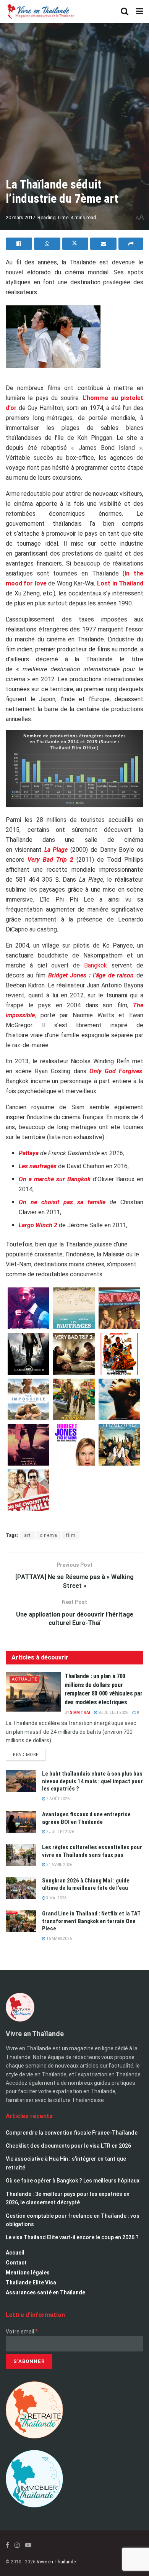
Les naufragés (38, 1166)
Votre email (22, 2332)
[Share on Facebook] (19, 244)
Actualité (25, 1679)
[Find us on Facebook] (7, 2545)
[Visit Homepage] (40, 11)
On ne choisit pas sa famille (62, 1202)
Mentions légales (28, 2273)
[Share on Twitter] (75, 244)
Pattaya (29, 1153)
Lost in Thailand (120, 583)
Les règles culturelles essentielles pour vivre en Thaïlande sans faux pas (92, 1851)
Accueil (15, 2253)
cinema (49, 1535)
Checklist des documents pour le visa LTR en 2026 (68, 2146)
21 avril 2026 (59, 1865)
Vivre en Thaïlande (56, 2562)
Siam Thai (80, 1713)
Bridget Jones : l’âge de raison (91, 975)
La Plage (56, 850)
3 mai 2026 (56, 1898)
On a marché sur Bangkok (55, 1179)
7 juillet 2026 (60, 1832)
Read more (29, 1753)
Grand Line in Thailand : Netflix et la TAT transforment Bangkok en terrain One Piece (91, 1921)
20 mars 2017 (20, 217)
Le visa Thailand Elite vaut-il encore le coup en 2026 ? (72, 2237)
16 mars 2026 (59, 1939)
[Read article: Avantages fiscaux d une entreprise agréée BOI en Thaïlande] (21, 1822)
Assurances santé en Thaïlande (45, 2292)
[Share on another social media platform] (131, 244)
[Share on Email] (103, 244)
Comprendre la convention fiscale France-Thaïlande (72, 2133)
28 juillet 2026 (113, 1713)
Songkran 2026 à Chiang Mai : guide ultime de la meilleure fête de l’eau (86, 1884)
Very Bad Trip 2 (50, 860)
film (71, 1535)
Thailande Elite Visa (31, 2282)
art (28, 1535)
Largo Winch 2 (38, 1225)
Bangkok (96, 965)
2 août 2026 (57, 1799)
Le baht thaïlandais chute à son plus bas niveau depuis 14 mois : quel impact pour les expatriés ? (92, 1781)
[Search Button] (125, 11)
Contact (16, 2263)
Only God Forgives (116, 1071)
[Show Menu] (140, 11)
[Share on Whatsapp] (47, 244)
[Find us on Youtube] (28, 2545)
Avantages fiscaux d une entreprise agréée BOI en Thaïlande (86, 1818)
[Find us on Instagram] (17, 2545)
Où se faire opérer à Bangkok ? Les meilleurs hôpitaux (73, 2181)
